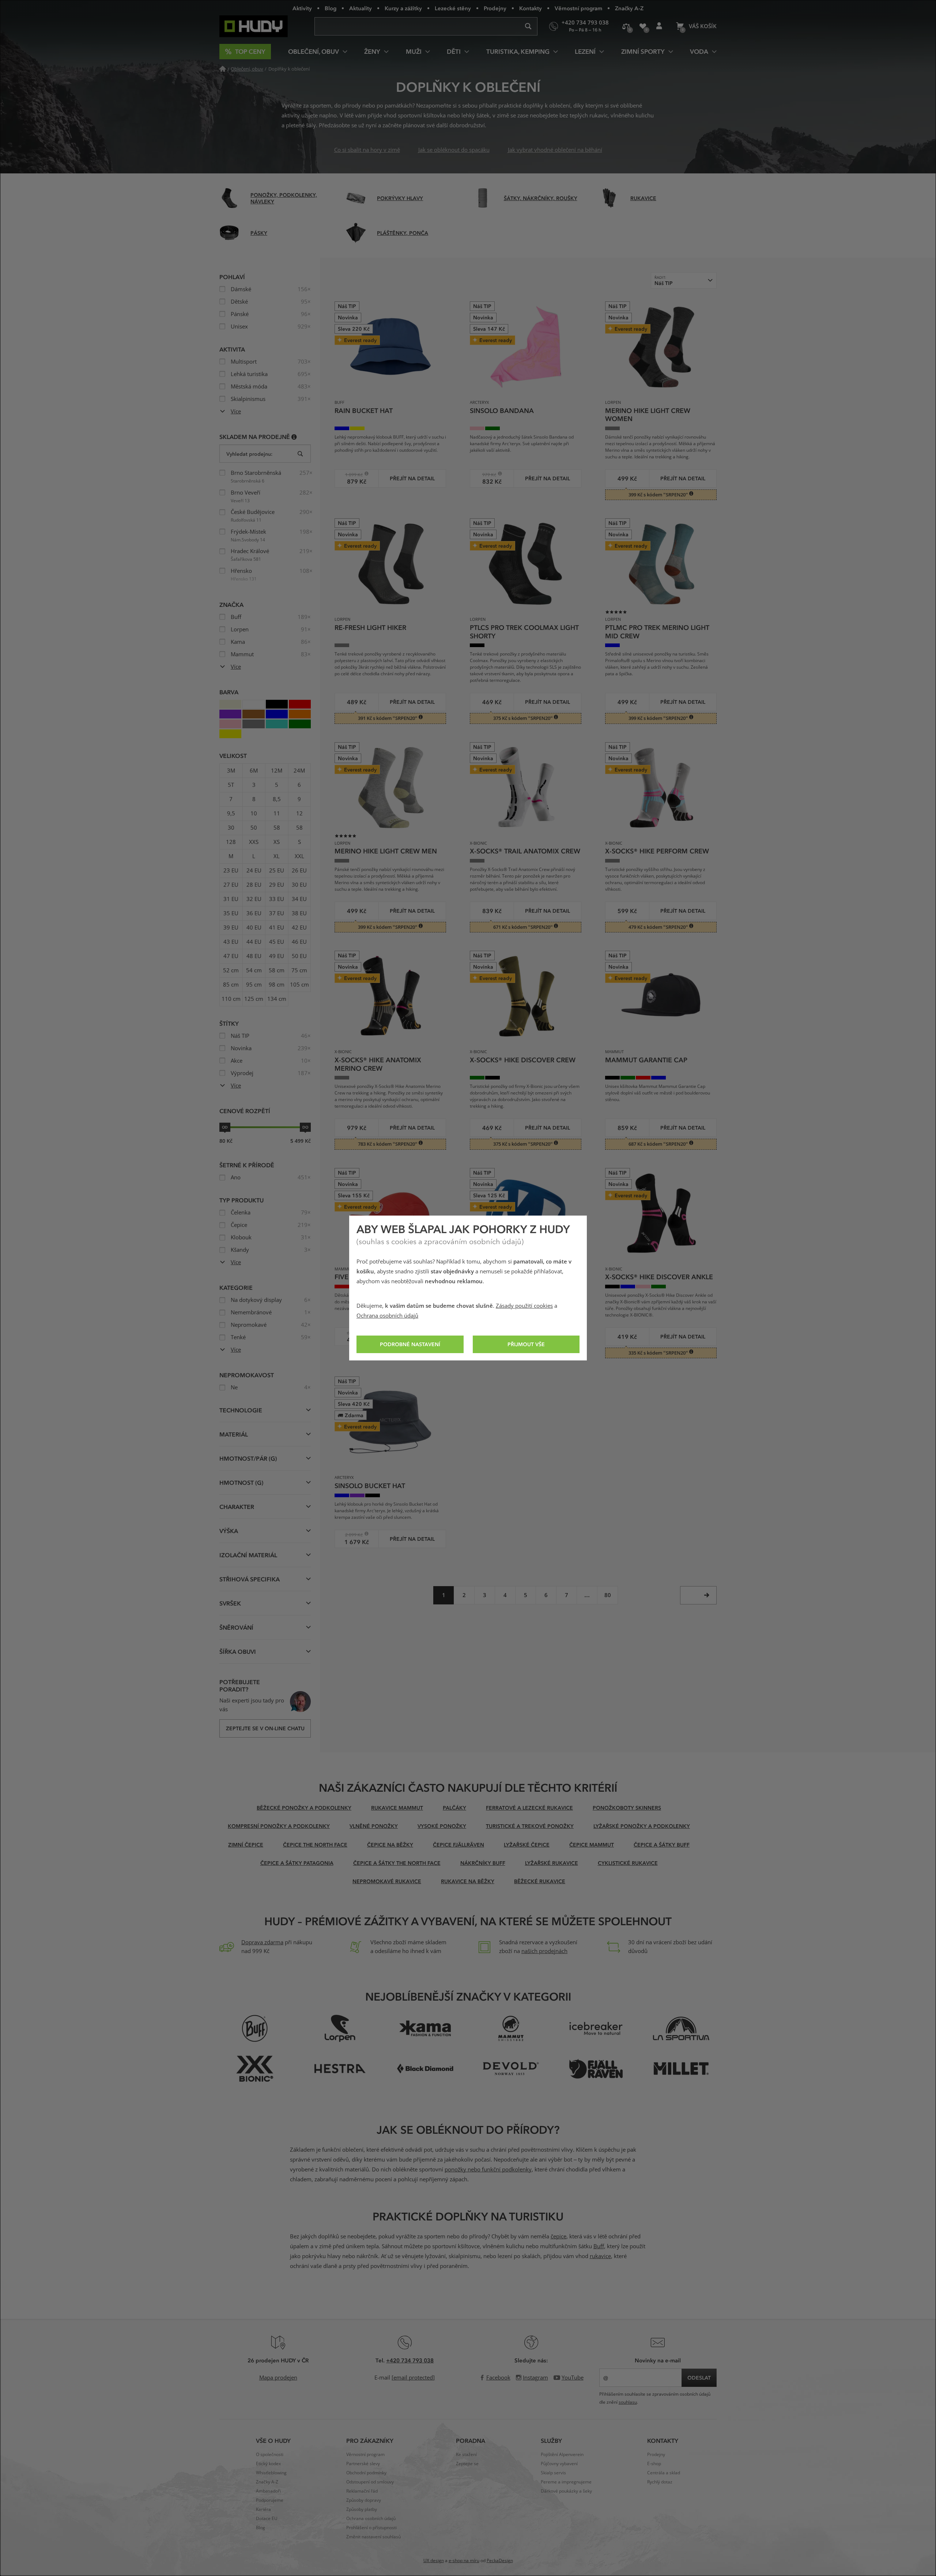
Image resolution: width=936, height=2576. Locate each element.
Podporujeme (270, 2500)
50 (254, 828)
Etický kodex (268, 2464)
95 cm (254, 985)
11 (277, 814)
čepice (558, 2237)
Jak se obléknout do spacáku (454, 150)
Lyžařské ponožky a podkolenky (642, 1826)
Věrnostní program (578, 8)
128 (231, 842)
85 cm (231, 985)
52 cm (231, 970)
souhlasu (628, 2402)
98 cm (277, 985)
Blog (331, 8)
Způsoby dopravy (364, 2500)
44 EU (254, 942)
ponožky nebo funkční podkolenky (488, 2170)
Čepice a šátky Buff (662, 1845)
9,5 (231, 814)
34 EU (299, 899)
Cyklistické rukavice (628, 1863)
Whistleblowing (271, 2473)
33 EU (277, 899)
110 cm (231, 999)
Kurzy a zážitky (403, 8)
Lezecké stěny (453, 8)
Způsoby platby (362, 2509)
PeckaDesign (500, 2561)
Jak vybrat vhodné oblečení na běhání (555, 150)
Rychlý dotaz (660, 2482)
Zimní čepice (246, 1845)
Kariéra (263, 2509)
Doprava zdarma (262, 1942)
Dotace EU (267, 2519)
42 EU (299, 928)
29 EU (277, 885)
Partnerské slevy (363, 2464)
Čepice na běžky (390, 1845)
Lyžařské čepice (527, 1845)
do (305, 1127)
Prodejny (495, 8)
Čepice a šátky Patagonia (297, 1863)
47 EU (231, 956)
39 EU (231, 928)
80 (608, 1595)
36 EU (254, 913)
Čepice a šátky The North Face (397, 1863)
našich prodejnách (544, 1951)
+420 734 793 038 (410, 2360)
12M (277, 771)
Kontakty (531, 8)
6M (254, 771)
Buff (599, 2246)
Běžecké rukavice (540, 1881)
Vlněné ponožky (374, 1826)
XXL (299, 856)
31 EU (231, 899)
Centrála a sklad (664, 2473)
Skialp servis (553, 2473)
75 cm (299, 970)
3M (231, 771)
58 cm (277, 970)
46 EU (299, 942)
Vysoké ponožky (442, 1826)
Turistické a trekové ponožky (530, 1826)
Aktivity (302, 8)
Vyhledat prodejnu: (249, 454)
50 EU (299, 956)
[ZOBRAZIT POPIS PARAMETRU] (294, 437)
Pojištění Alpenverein (562, 2455)
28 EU (254, 885)
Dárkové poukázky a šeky (566, 2491)
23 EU (231, 871)
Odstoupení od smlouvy (370, 2482)
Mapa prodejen (278, 2378)
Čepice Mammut (592, 1845)
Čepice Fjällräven (458, 1845)
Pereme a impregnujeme (566, 2482)
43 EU (231, 942)
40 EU (254, 928)
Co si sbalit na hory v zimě (367, 150)
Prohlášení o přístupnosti (371, 2528)
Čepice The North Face (315, 1845)
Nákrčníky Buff (483, 1863)
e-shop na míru (464, 2561)
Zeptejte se (467, 2464)
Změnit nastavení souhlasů (373, 2537)
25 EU (277, 871)
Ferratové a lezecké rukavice (529, 1808)
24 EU (254, 871)
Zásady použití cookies (524, 1306)
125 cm (254, 999)
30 (231, 828)
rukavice (600, 2256)
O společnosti (270, 2455)
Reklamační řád (362, 2491)
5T (231, 785)
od (225, 1127)
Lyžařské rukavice (552, 1863)
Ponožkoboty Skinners (627, 1808)
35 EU (231, 913)
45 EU (277, 942)
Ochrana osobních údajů (387, 1316)
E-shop (654, 2464)
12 (299, 814)
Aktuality (361, 8)
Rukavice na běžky (468, 1881)
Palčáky (454, 1808)
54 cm (254, 970)
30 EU (299, 885)
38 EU (299, 913)
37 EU (277, 913)
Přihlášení (659, 26)
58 (277, 828)
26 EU (299, 871)
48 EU (254, 956)
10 (254, 814)
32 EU (254, 899)
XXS (254, 842)
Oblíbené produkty (643, 26)
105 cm (299, 985)
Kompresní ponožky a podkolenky (279, 1826)
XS (277, 842)
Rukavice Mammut (397, 1808)
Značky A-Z (629, 8)
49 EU (277, 956)
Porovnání (626, 26)
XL (277, 856)
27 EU (231, 885)
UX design (434, 2561)
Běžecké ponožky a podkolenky (304, 1808)
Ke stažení (466, 2455)
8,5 (277, 799)
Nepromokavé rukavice (387, 1881)
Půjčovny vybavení (559, 2464)
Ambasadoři (268, 2491)
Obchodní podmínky (366, 2473)
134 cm (277, 999)
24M (299, 771)
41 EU (277, 928)
